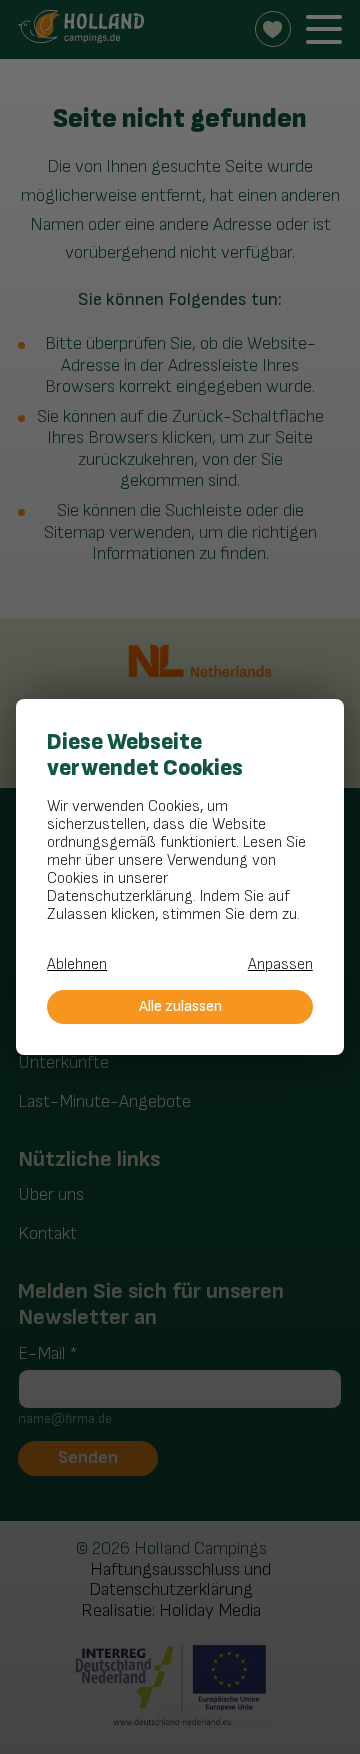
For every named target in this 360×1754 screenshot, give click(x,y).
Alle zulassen (180, 1006)
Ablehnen (77, 965)
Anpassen (280, 965)
